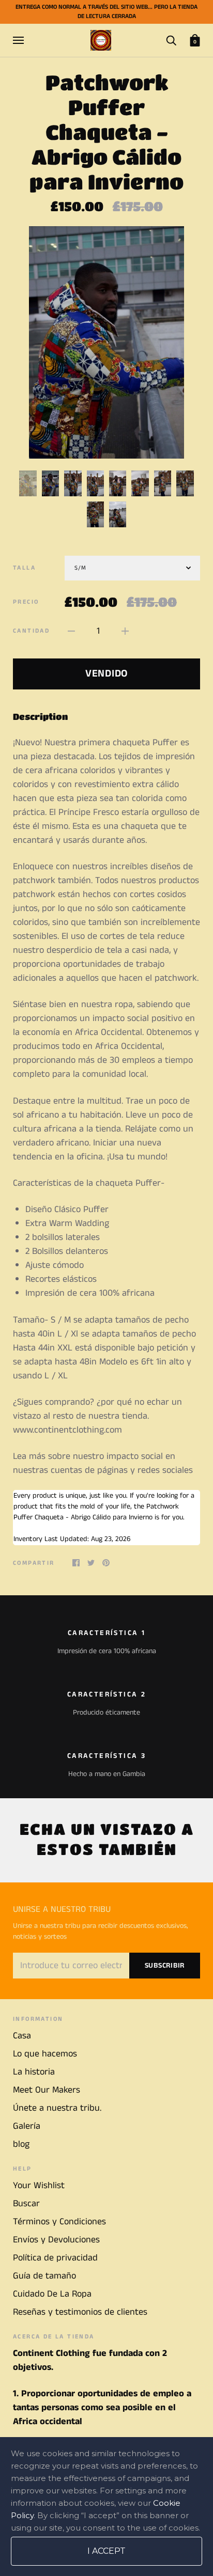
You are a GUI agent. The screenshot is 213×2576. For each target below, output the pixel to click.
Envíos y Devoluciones (56, 2240)
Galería (27, 2126)
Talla (24, 568)
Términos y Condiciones (59, 2222)
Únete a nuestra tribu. (57, 2108)
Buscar (26, 2204)
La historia (34, 2072)
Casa (22, 2036)
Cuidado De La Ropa (52, 2294)
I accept (106, 2551)
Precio (26, 602)
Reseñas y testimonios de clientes (80, 2312)
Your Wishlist (39, 2186)
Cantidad (31, 631)
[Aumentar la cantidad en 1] (125, 631)
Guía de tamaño (44, 2276)
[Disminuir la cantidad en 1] (71, 631)
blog (21, 2144)
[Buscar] (171, 40)
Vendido (106, 674)
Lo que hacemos (45, 2054)
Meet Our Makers (47, 2090)
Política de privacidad (55, 2258)
